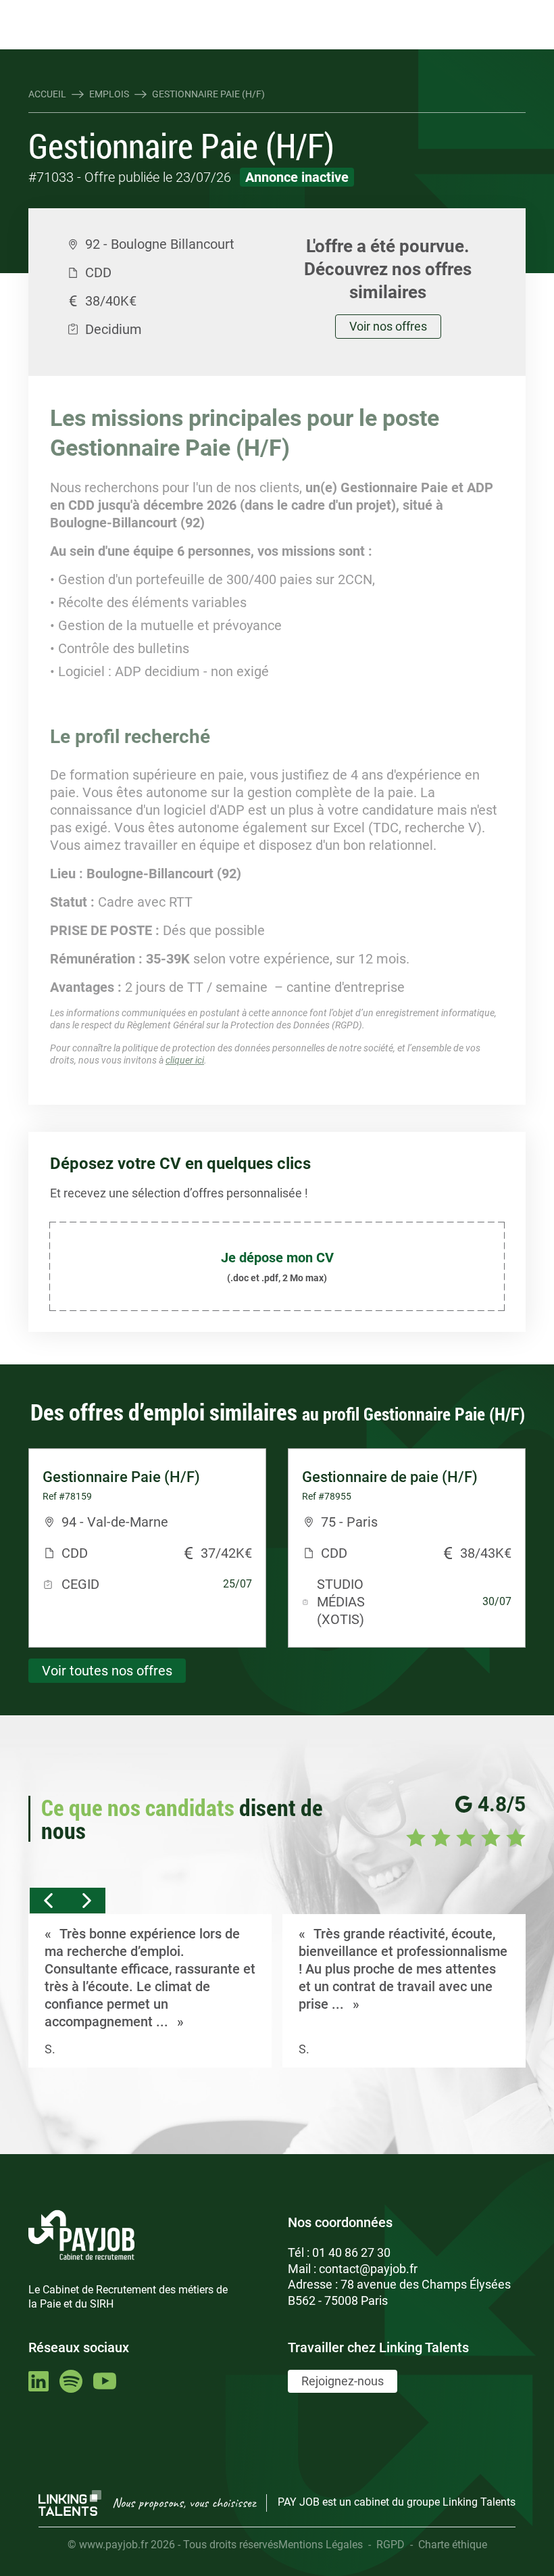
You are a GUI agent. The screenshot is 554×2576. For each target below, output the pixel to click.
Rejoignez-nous (343, 2381)
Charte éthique (453, 2545)
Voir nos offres (388, 326)
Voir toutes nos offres (107, 1671)
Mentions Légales (321, 2545)
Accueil (47, 94)
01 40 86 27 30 (351, 2252)
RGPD (391, 2545)
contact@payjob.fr (368, 2269)
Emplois (109, 94)
